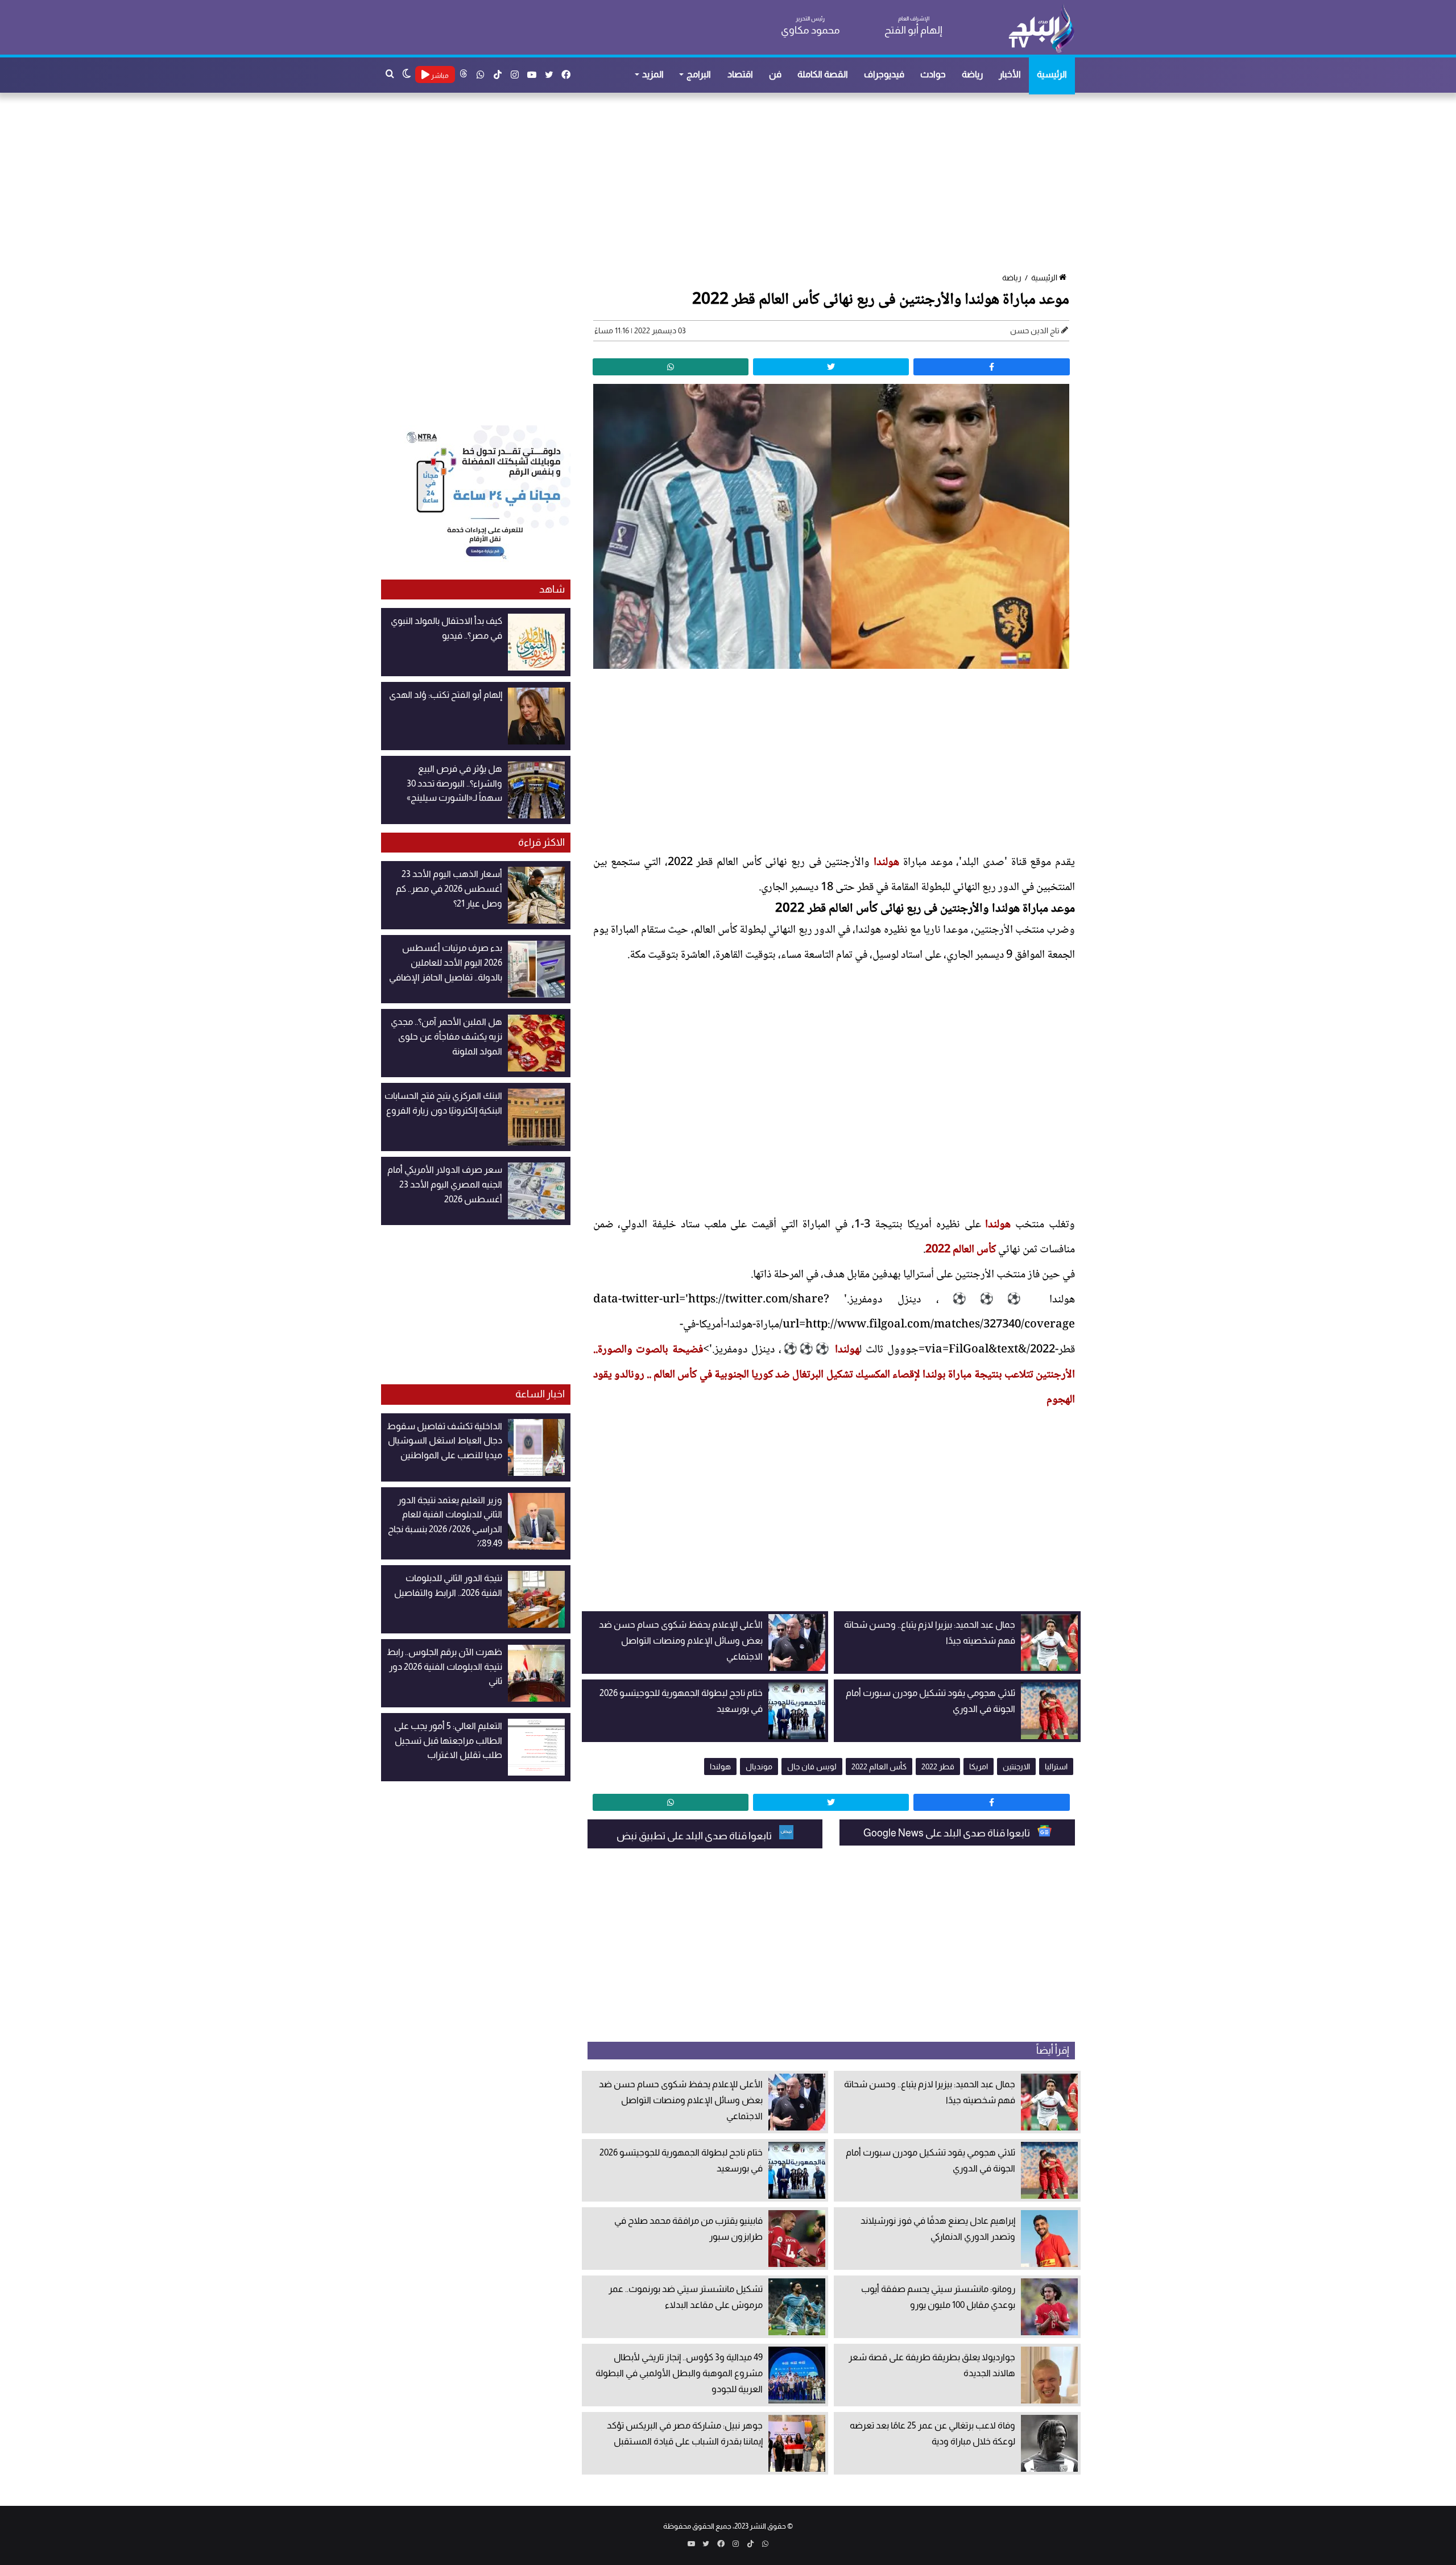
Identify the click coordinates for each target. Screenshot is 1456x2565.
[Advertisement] (734, 184)
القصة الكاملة (823, 74)
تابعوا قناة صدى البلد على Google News (948, 1833)
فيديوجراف (884, 74)
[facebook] (991, 367)
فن (775, 74)
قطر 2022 (938, 1766)
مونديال (759, 1766)
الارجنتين (1016, 1766)
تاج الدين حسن (1035, 330)
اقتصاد (740, 74)
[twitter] (831, 367)
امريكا (979, 1766)
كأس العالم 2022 (961, 1250)
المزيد (653, 74)
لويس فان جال (812, 1766)
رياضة (972, 74)
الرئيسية (1052, 74)
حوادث (933, 74)
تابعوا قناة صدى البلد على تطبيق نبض (695, 1836)
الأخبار (1010, 74)
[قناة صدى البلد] (1041, 28)
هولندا (886, 863)
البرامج (699, 74)
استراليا (1056, 1766)
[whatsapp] (671, 367)
